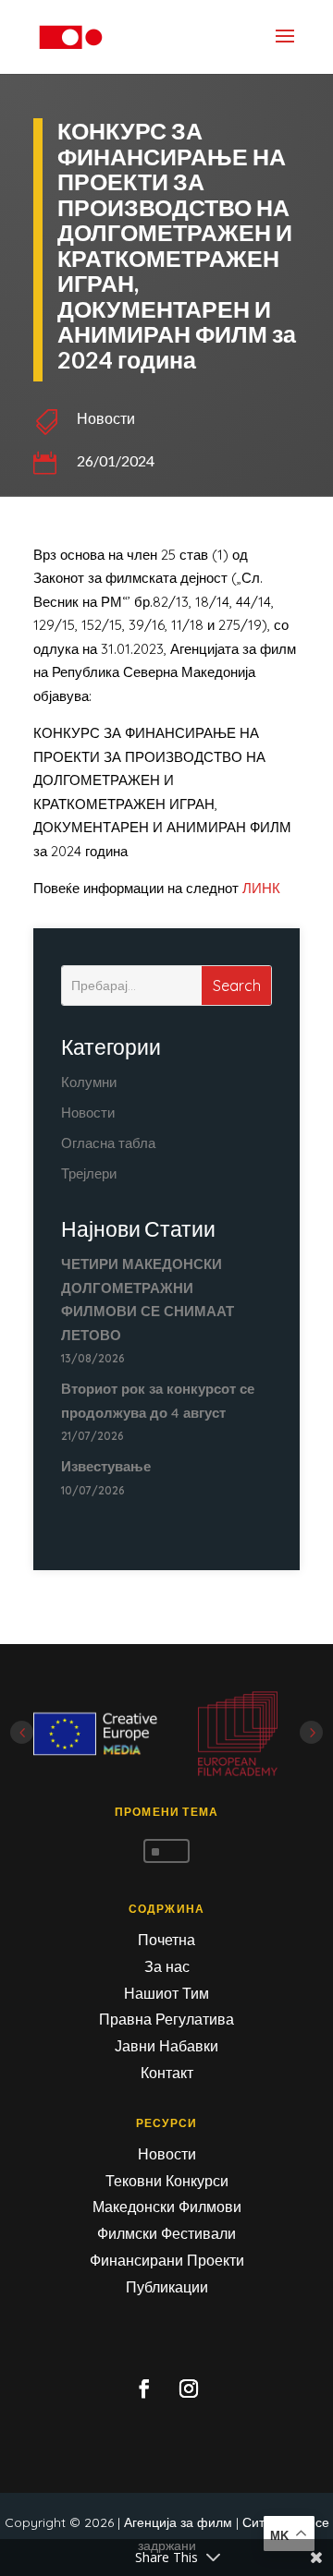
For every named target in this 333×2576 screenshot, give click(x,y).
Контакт (167, 2073)
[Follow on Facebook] (144, 2389)
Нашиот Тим (166, 1993)
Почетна (166, 1940)
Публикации (167, 2287)
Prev (22, 1732)
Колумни (89, 1082)
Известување (106, 1466)
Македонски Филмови (167, 2207)
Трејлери (89, 1173)
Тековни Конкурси (167, 2181)
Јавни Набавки (166, 2046)
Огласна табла (108, 1143)
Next (311, 1732)
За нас (167, 1966)
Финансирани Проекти (167, 2260)
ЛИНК (261, 888)
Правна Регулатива (166, 2019)
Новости (106, 418)
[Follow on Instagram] (189, 2389)
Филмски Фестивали (166, 2233)
